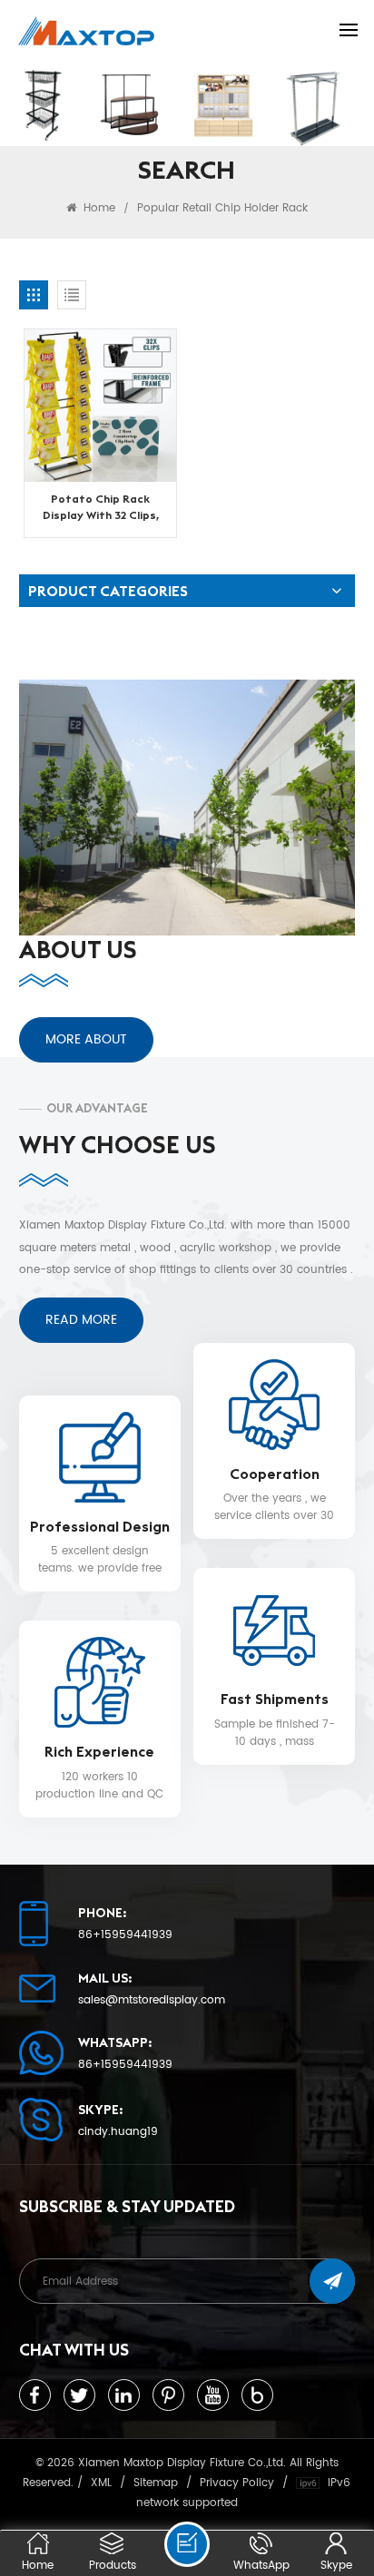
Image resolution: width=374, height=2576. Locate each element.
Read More (81, 1320)
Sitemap (156, 2483)
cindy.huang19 (118, 2132)
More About (86, 1039)
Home (98, 208)
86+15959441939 (125, 1935)
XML (101, 2483)
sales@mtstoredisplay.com (152, 2001)
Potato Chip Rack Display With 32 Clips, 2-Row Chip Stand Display (101, 508)
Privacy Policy (237, 2483)
